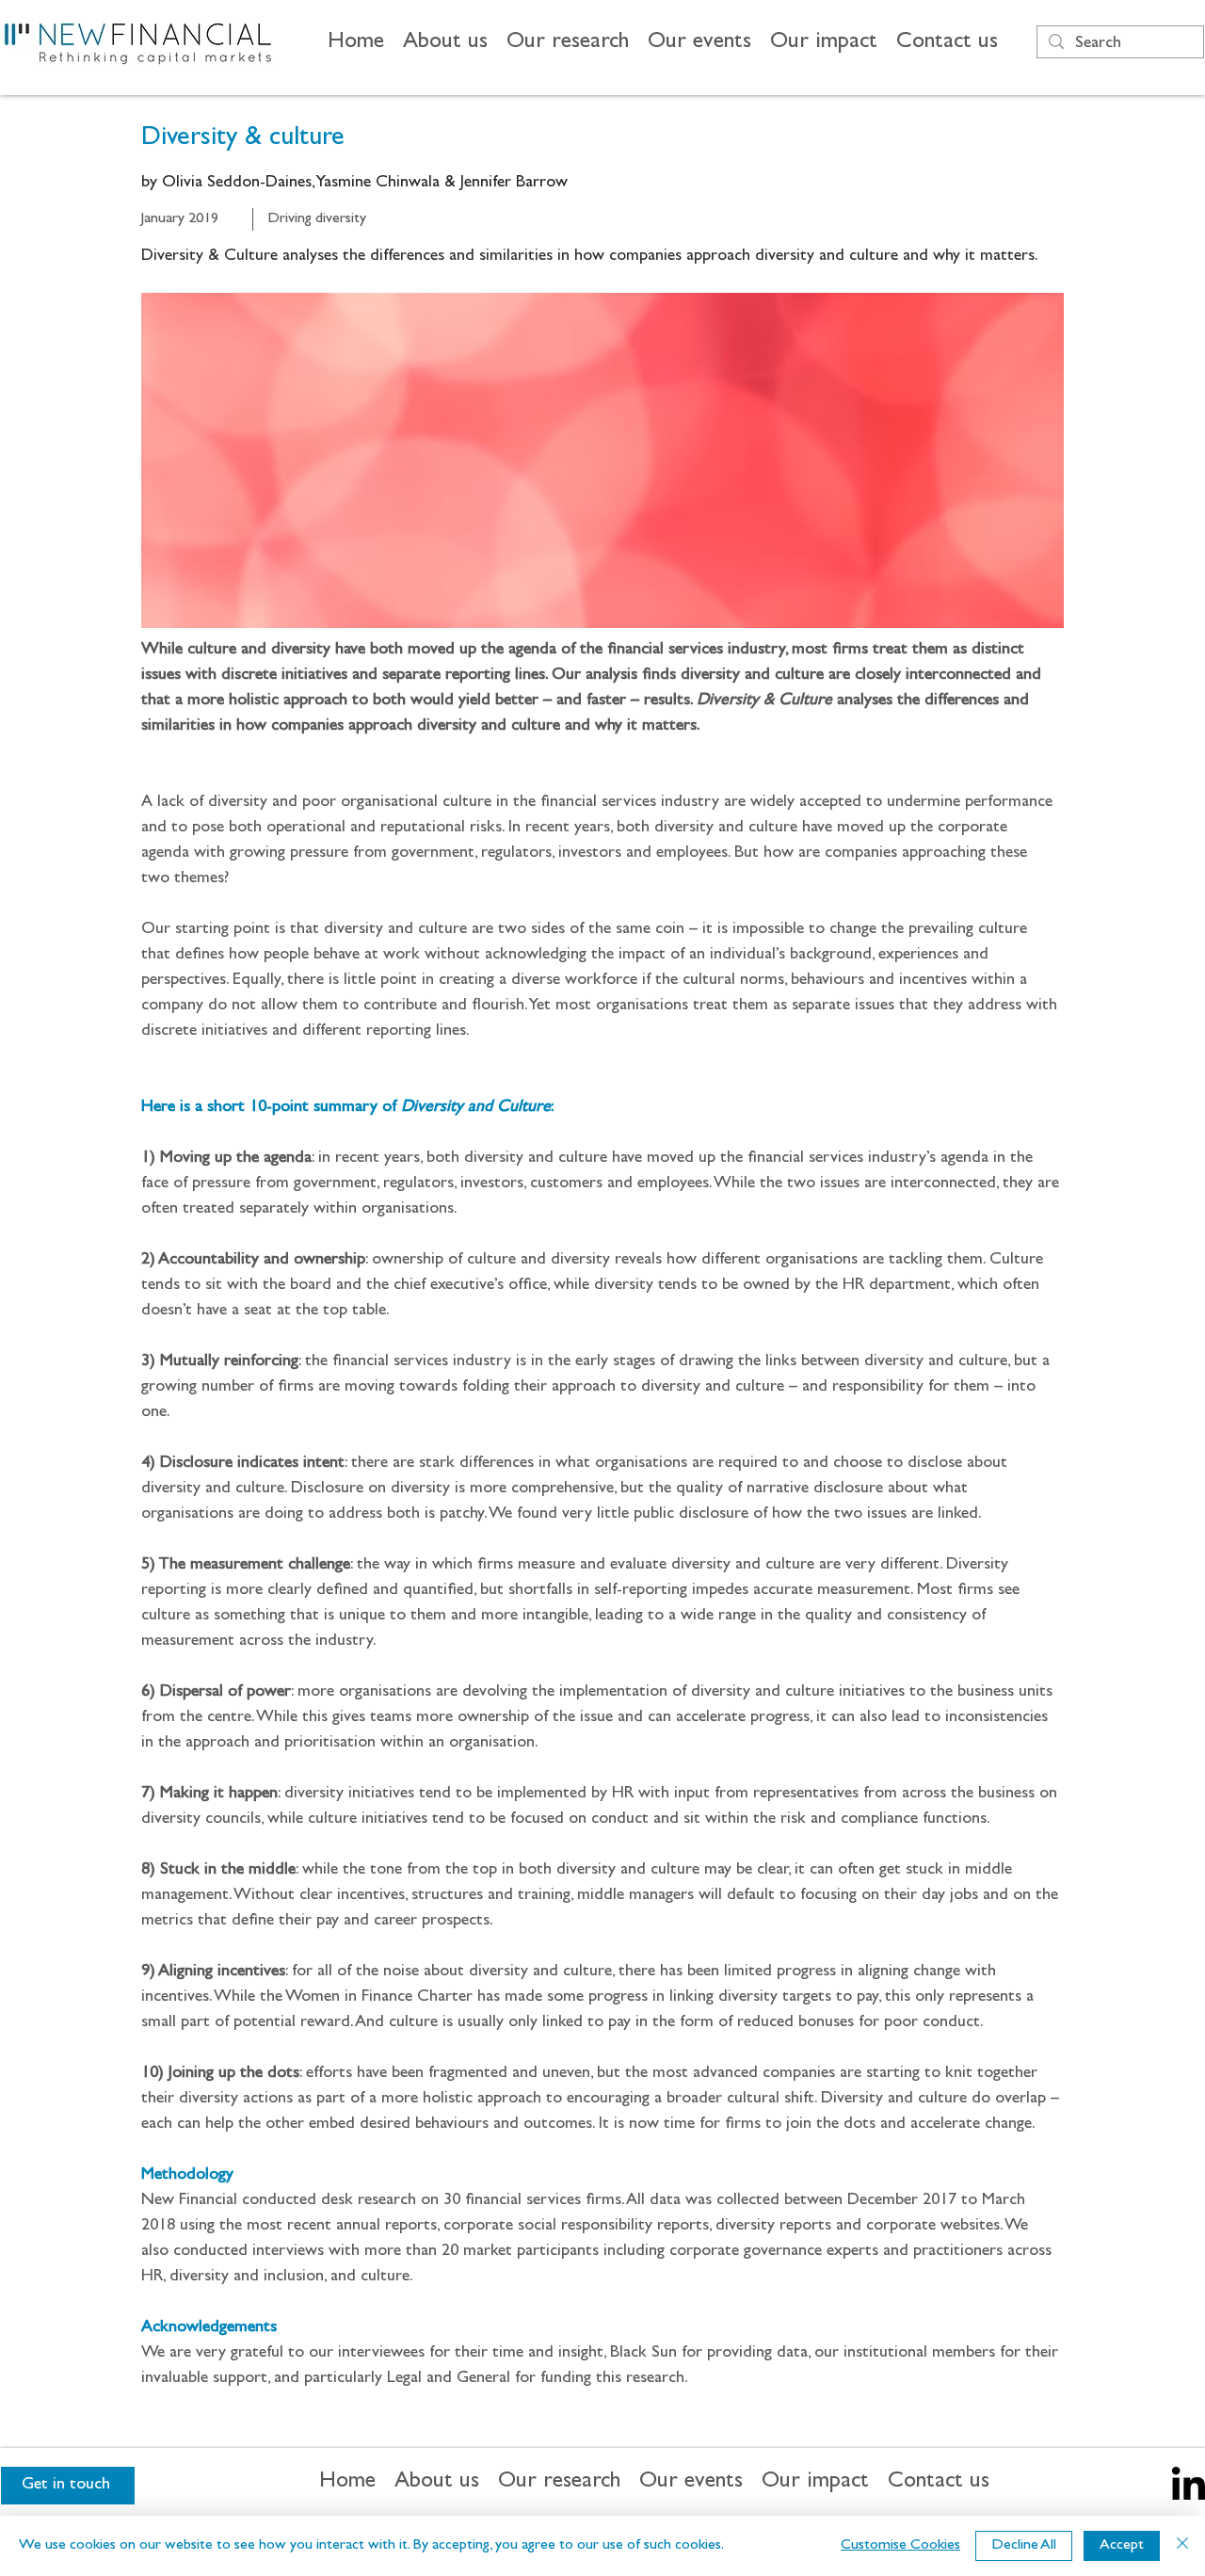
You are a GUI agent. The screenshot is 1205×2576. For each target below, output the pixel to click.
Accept (1122, 2546)
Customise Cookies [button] (900, 2546)
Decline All (1024, 2546)
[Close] (1182, 2546)
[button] (445, 44)
